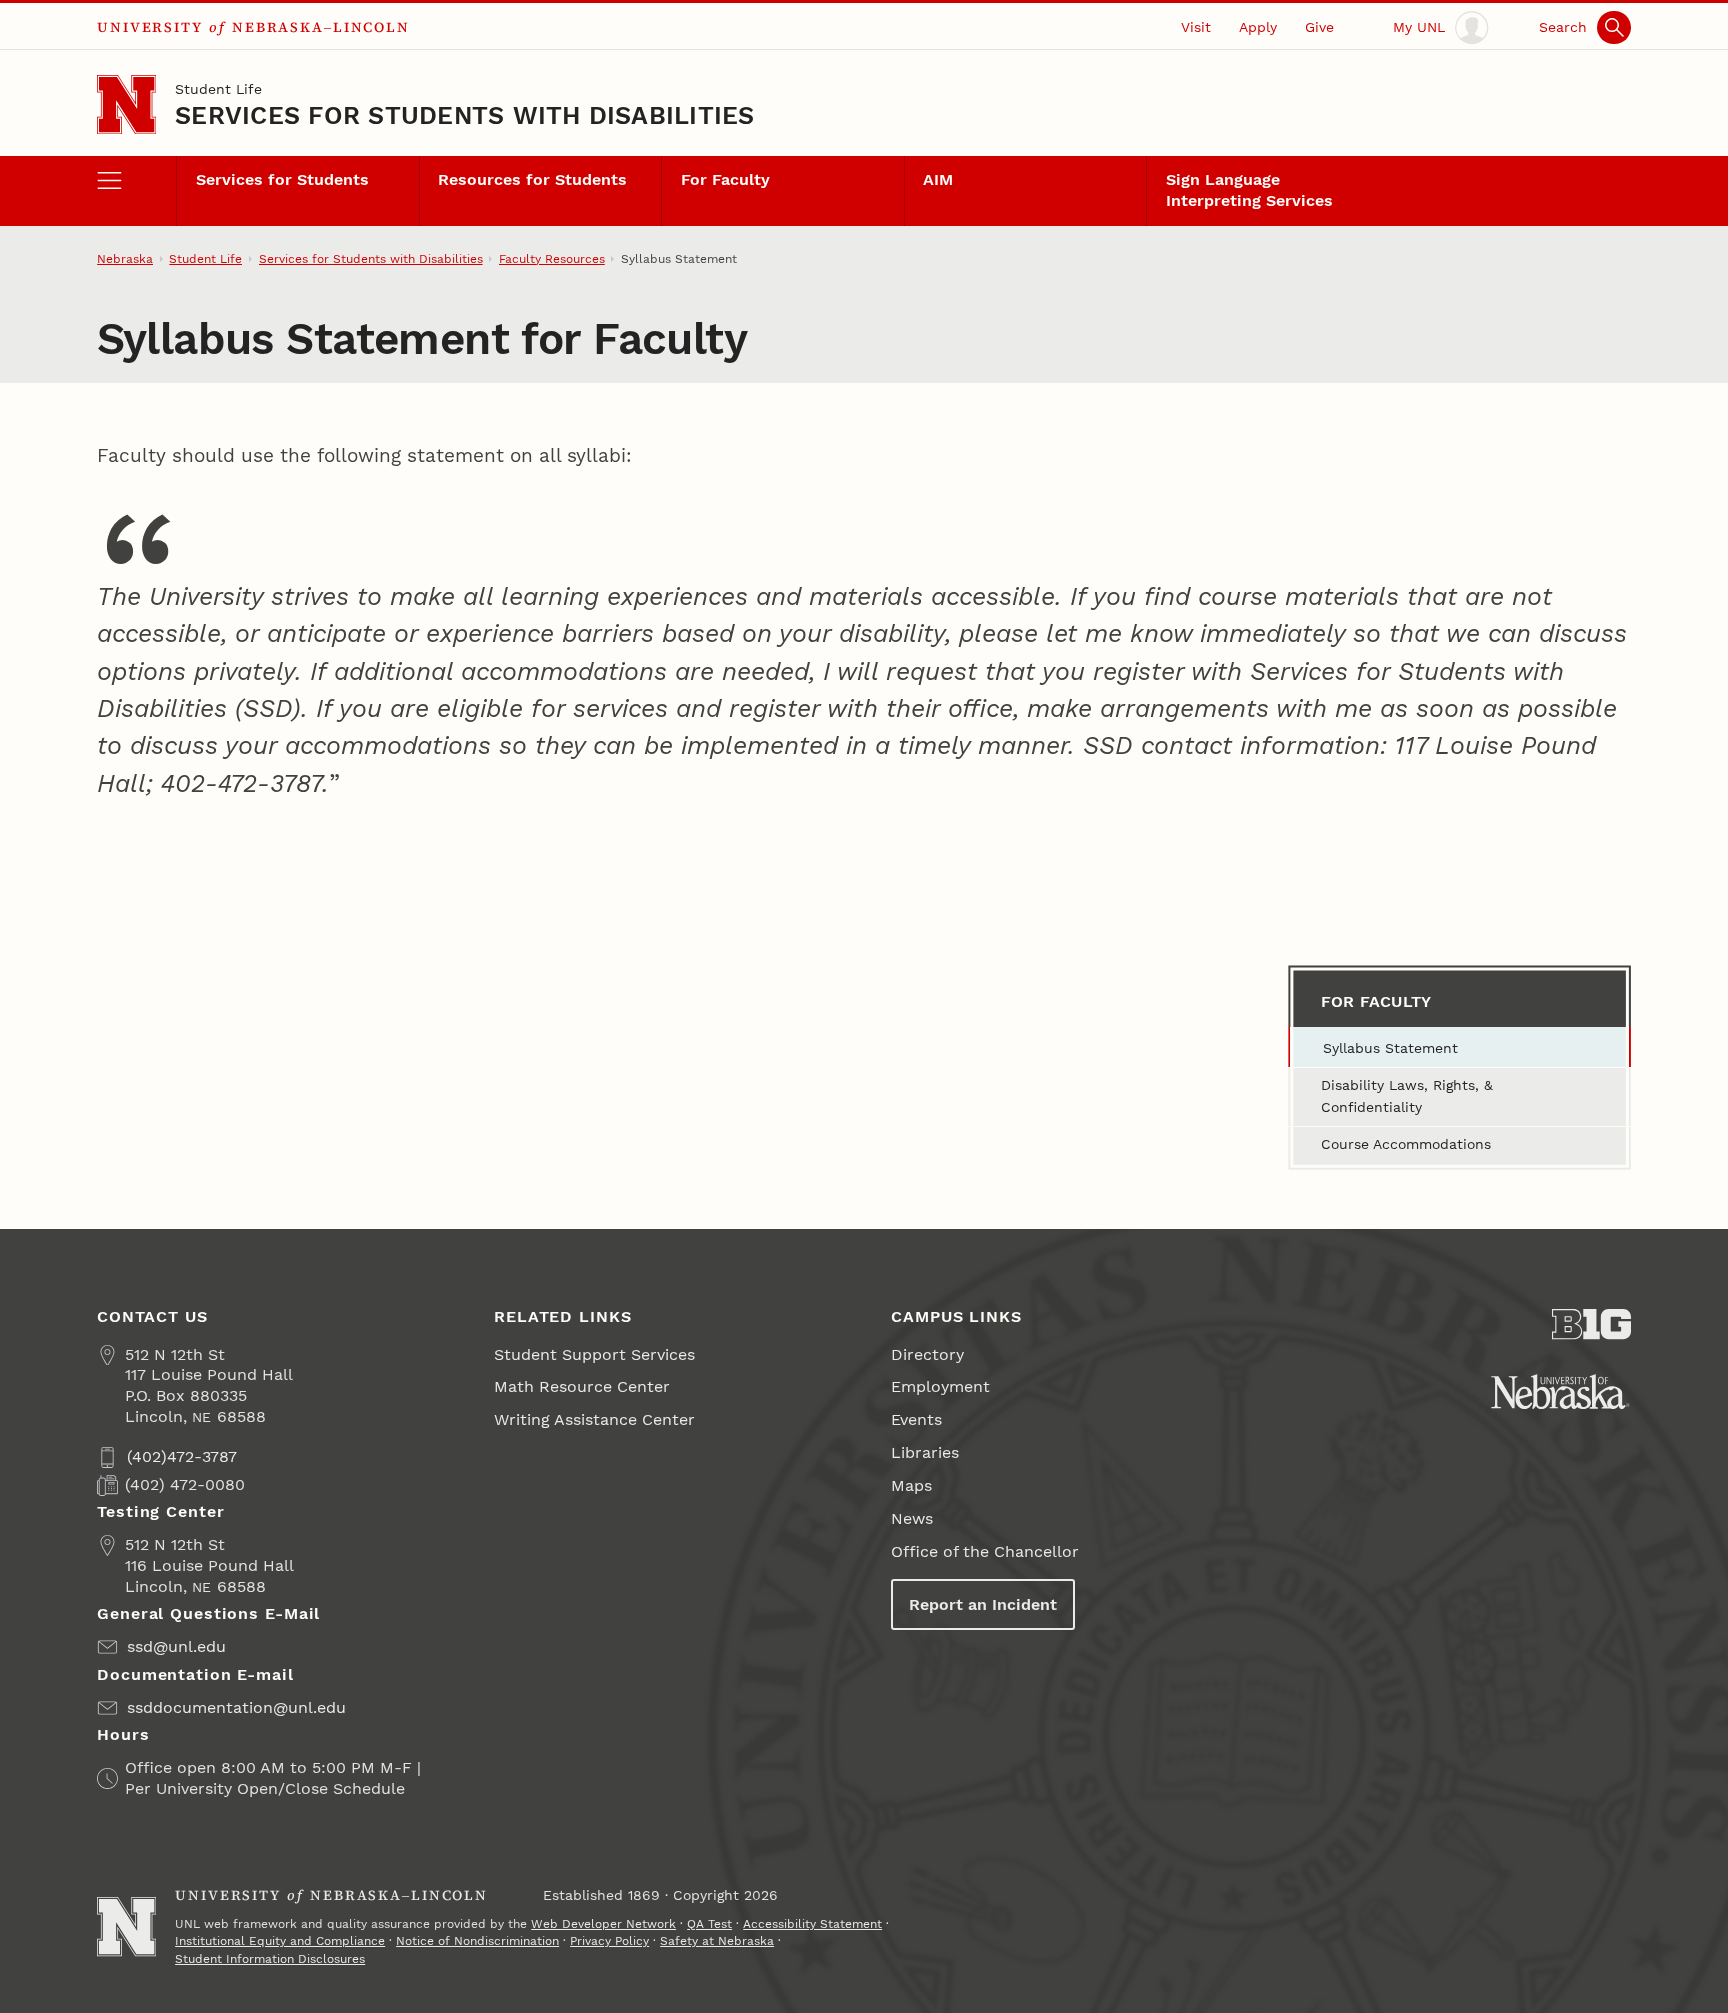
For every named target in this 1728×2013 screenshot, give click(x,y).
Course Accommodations (1406, 1144)
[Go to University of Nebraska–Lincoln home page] (126, 104)
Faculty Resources (552, 259)
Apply (1258, 27)
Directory (927, 1354)
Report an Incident (983, 1604)
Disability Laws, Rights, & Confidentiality (1407, 1095)
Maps (911, 1485)
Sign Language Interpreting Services (1249, 190)
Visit (1196, 27)
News (912, 1518)
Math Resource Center (582, 1386)
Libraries (925, 1452)
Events (916, 1419)
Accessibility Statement (812, 1924)
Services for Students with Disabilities (465, 115)
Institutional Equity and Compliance (280, 1941)
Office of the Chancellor (985, 1551)
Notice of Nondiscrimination (477, 1941)
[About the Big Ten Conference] (1591, 1324)
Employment (940, 1386)
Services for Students (282, 179)
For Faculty (725, 179)
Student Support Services (594, 1354)
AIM (938, 179)
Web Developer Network (603, 1924)
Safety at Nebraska (717, 1941)
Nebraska (125, 259)
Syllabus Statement (1390, 1048)
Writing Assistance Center (594, 1419)
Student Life (218, 89)
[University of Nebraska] (1560, 1391)
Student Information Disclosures (270, 1959)
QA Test (709, 1924)
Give (1319, 27)
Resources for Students (532, 179)
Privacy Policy (609, 1941)
